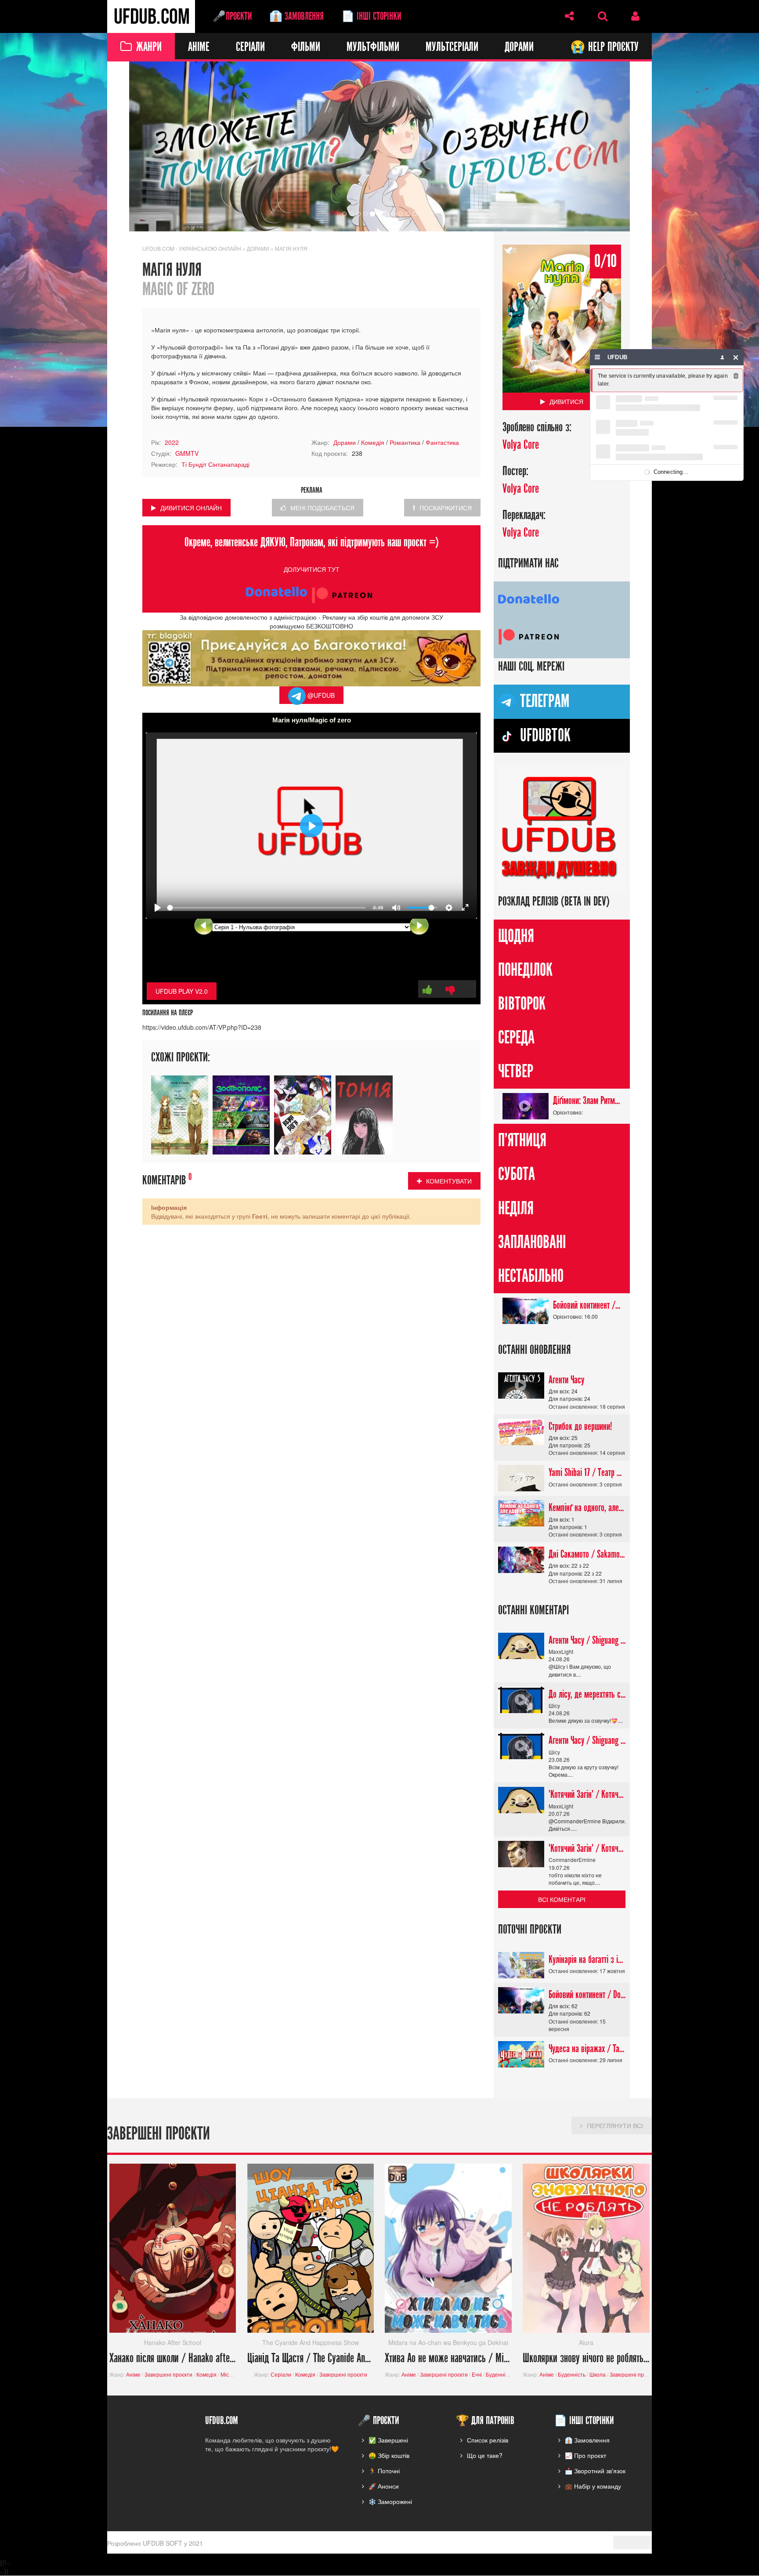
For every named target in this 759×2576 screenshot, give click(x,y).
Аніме (199, 47)
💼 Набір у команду (593, 2486)
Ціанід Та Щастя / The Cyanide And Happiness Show (311, 2358)
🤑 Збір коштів (389, 2456)
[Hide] (736, 357)
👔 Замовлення (296, 16)
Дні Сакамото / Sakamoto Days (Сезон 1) (587, 1555)
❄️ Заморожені (390, 2502)
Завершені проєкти (168, 2374)
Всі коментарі (562, 1899)
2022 (172, 442)
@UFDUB (320, 695)
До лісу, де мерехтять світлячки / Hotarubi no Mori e (587, 1694)
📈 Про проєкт (586, 2456)
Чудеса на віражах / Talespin (587, 2049)
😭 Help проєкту (604, 47)
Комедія (373, 442)
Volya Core (521, 445)
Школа (598, 2374)
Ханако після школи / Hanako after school (173, 2358)
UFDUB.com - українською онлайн (192, 248)
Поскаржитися (446, 508)
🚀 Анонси (384, 2486)
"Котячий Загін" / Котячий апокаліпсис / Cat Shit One (587, 1795)
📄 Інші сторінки (371, 16)
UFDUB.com (151, 16)
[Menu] (598, 357)
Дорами (519, 47)
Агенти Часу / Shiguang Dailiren (587, 1640)
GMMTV (187, 453)
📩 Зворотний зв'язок (595, 2471)
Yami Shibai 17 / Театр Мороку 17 (587, 1473)
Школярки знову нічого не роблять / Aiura (586, 2358)
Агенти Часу (566, 1380)
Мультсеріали (452, 47)
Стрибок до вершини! (580, 1426)
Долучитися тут (312, 570)
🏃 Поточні (384, 2471)
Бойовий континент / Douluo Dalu (587, 1305)
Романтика (405, 442)
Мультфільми (373, 47)
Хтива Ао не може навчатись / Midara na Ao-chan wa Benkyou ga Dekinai (448, 2358)
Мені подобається (322, 508)
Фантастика (442, 442)
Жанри (149, 47)
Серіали (250, 47)
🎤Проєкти (232, 16)
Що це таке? (485, 2456)
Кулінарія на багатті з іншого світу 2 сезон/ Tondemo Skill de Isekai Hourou (587, 1959)
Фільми (306, 47)
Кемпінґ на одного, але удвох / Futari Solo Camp (587, 1508)
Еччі (477, 2374)
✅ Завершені (388, 2440)
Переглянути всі (615, 2125)
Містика (230, 2374)
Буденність (500, 2374)
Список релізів (488, 2440)
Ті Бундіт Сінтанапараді (215, 464)
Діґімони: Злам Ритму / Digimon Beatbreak (587, 1101)
